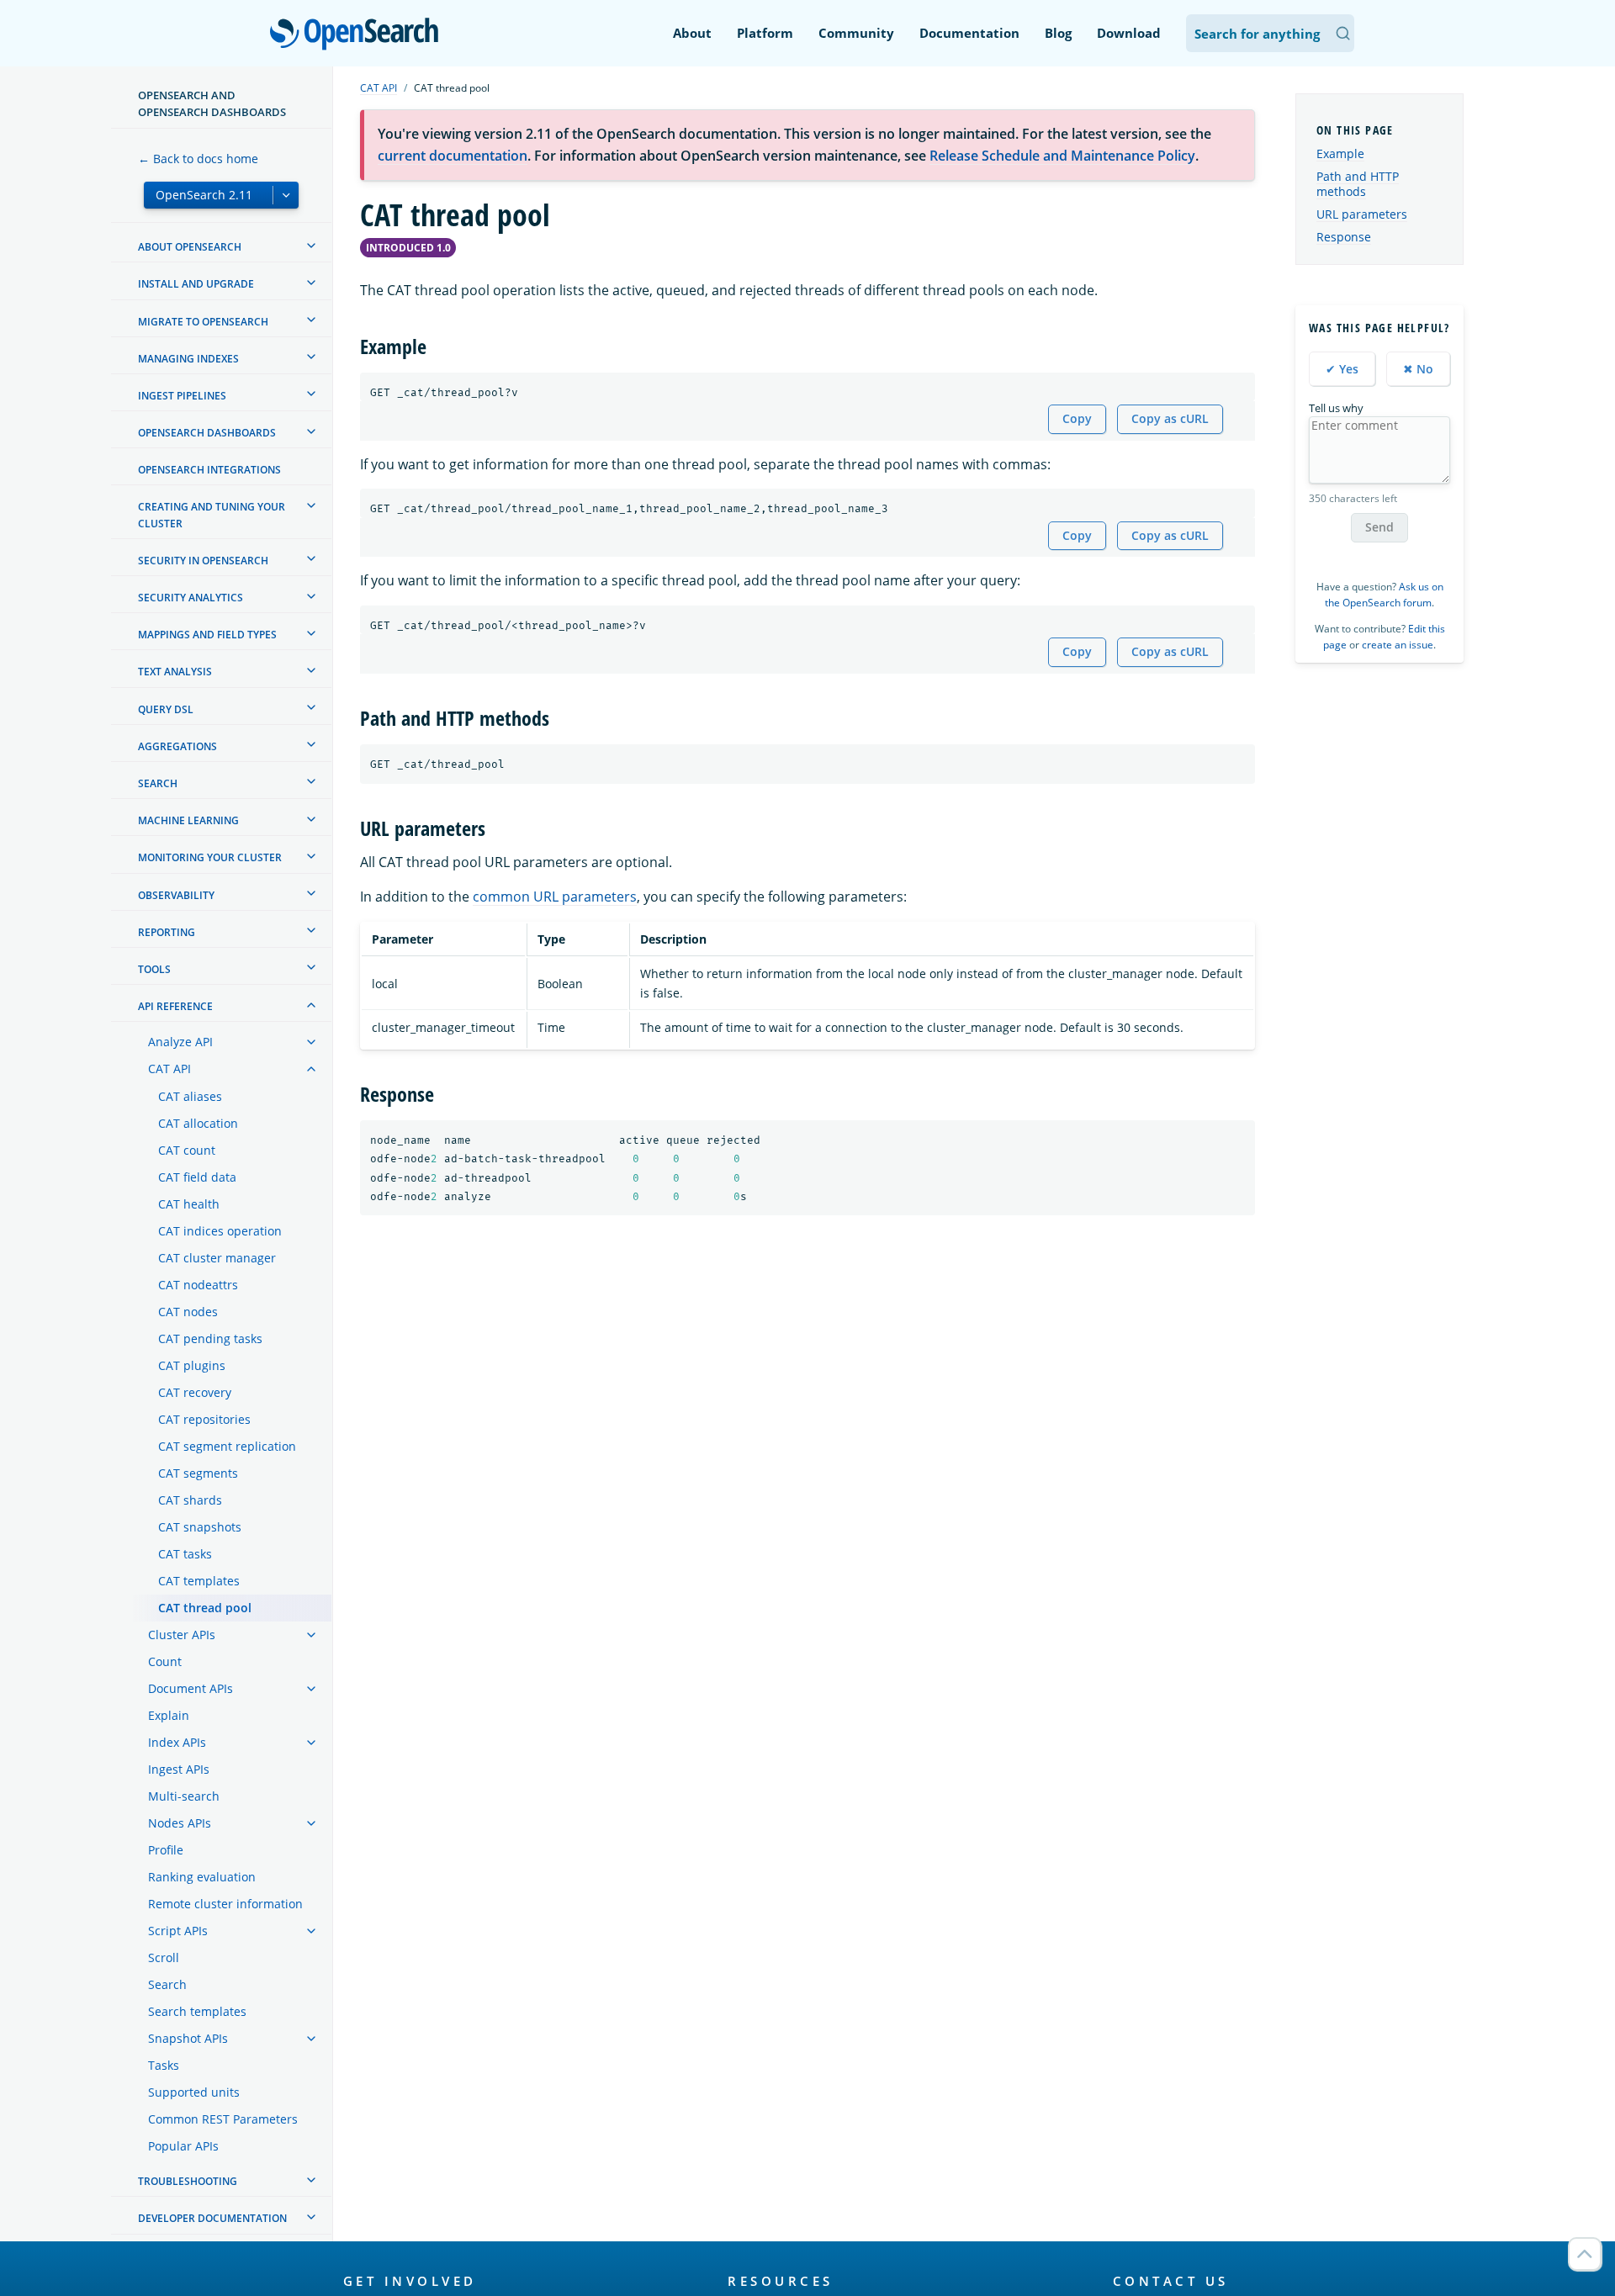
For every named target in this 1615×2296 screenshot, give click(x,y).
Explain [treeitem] (169, 1715)
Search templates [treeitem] (197, 2011)
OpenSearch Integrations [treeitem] (209, 470)
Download (1129, 33)
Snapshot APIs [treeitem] (188, 2038)
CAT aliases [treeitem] (190, 1096)
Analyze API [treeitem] (180, 1042)
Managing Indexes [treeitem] (188, 358)
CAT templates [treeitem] (199, 1581)
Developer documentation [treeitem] (212, 2218)
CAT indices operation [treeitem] (220, 1231)
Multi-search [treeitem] (184, 1796)
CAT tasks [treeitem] (185, 1554)
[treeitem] (311, 246)
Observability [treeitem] (176, 894)
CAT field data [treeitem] (197, 1177)
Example (1340, 153)
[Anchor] (437, 345)
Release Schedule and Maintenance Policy (1062, 156)
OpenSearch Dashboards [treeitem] (207, 433)
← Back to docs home (198, 159)
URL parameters (1362, 214)
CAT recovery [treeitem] (195, 1392)
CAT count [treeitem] (187, 1150)
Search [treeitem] (158, 783)
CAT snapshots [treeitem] (200, 1527)
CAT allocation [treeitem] (198, 1123)
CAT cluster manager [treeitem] (217, 1258)
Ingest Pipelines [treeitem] (182, 395)
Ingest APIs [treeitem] (179, 1769)
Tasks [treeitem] (164, 2065)
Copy (1077, 418)
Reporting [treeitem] (167, 931)
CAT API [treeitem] (169, 1069)
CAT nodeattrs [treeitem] (198, 1285)
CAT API (379, 88)
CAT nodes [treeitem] (188, 1312)
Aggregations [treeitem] (177, 746)
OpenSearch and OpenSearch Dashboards (212, 103)
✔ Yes (1342, 368)
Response (1344, 237)
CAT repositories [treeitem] (204, 1419)
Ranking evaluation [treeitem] (202, 1877)
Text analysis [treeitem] (175, 672)
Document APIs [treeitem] (191, 1688)
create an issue (1398, 645)
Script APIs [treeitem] (178, 1931)
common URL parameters (555, 897)
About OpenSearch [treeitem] (190, 247)
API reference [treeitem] (175, 1006)
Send (1379, 527)
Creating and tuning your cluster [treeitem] (212, 515)
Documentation (969, 33)
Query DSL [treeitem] (166, 709)
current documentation (453, 156)
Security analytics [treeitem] (191, 598)
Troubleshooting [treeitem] (188, 2181)
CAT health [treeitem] (189, 1204)
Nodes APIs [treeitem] (180, 1823)
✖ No (1418, 368)
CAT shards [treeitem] (190, 1500)
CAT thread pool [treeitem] (205, 1608)
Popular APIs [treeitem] (183, 2146)
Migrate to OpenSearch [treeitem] (203, 321)
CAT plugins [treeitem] (192, 1365)
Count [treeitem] (165, 1661)
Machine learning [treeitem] (188, 820)
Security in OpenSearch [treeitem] (203, 560)
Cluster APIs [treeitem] (182, 1635)
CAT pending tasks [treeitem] (210, 1338)
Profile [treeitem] (166, 1850)
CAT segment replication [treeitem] (227, 1446)
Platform (765, 33)
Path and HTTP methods (1358, 184)
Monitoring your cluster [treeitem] (210, 857)
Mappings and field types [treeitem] (207, 635)
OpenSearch (358, 35)
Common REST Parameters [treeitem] (223, 2119)
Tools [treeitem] (154, 968)
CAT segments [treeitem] (198, 1473)
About (692, 33)
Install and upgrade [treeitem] (196, 284)
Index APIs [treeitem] (177, 1742)
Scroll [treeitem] (164, 1957)
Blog (1058, 33)
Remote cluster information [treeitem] (225, 1904)
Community (856, 33)
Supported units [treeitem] (194, 2092)
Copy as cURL (1170, 418)
